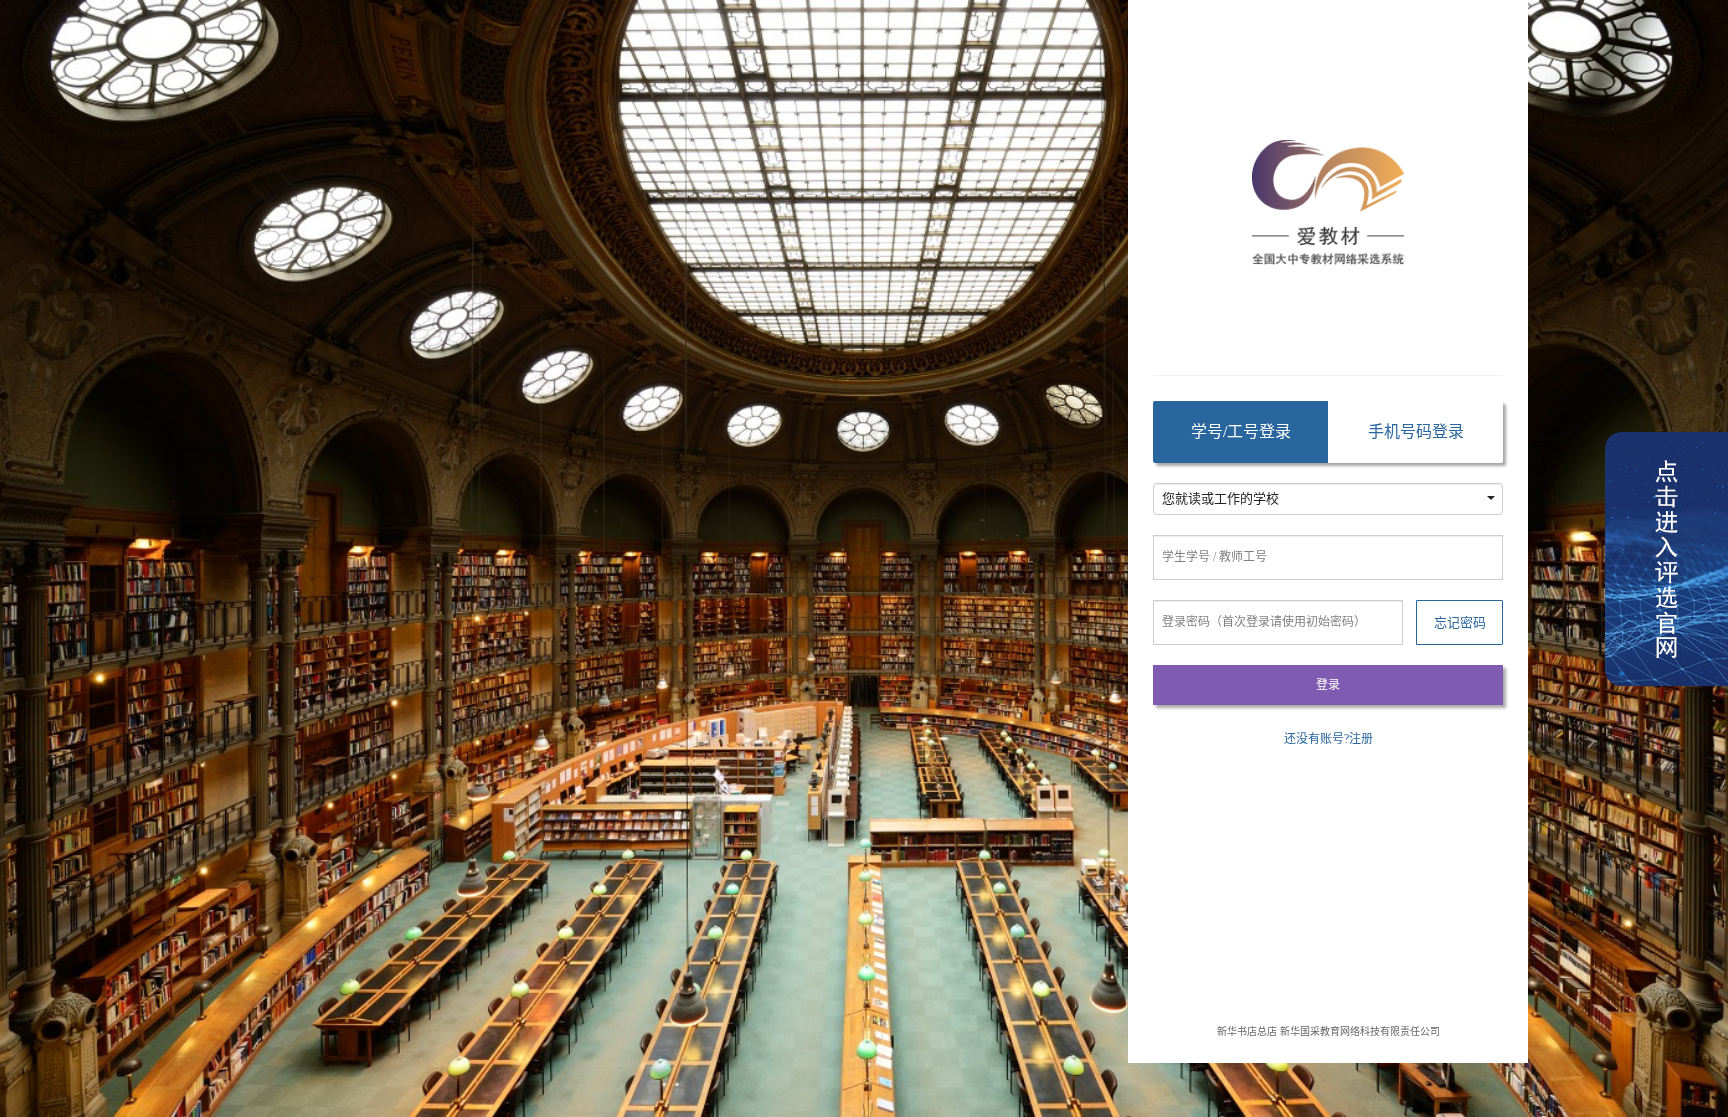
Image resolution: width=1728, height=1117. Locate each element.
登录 (1328, 685)
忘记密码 (1460, 622)
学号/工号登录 (1241, 431)
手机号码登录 (1416, 431)
